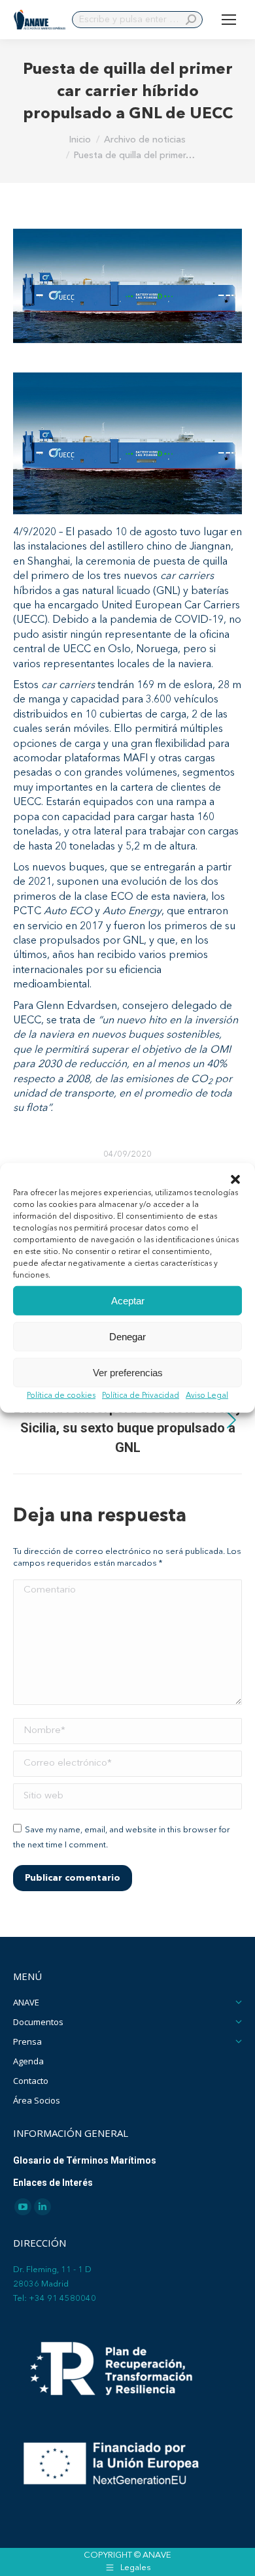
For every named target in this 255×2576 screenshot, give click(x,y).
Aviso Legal (207, 1396)
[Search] (191, 20)
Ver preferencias (128, 1372)
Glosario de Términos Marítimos (85, 2160)
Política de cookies (61, 1396)
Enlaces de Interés (53, 2183)
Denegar (127, 1336)
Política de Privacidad (141, 1396)
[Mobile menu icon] (229, 20)
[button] (235, 1180)
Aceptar (128, 1300)
